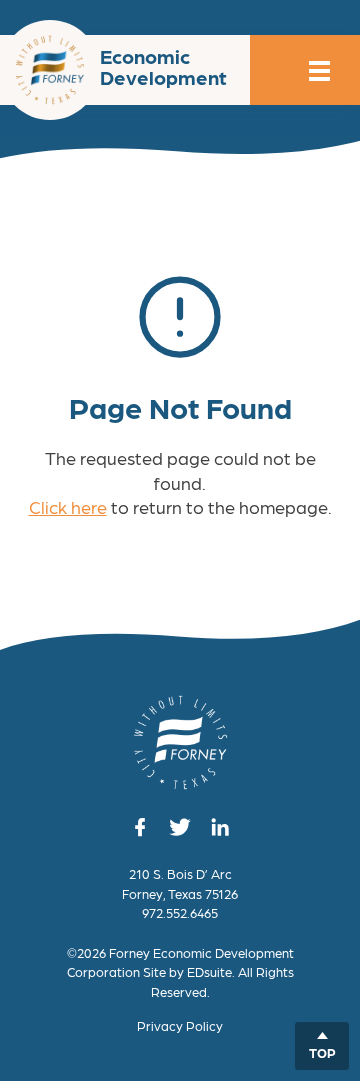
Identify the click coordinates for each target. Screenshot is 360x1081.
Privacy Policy (180, 1025)
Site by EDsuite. (189, 971)
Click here (68, 506)
